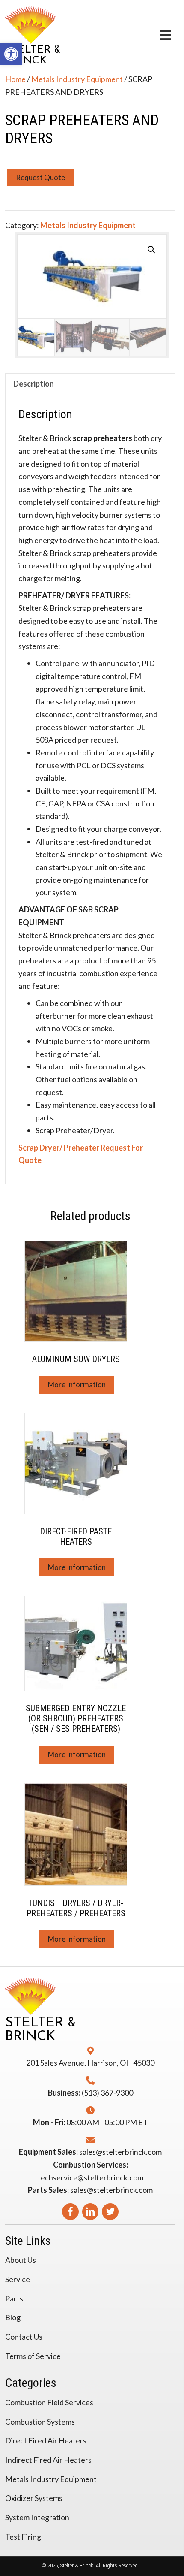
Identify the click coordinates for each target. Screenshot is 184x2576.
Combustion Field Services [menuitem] (49, 2402)
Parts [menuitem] (14, 2298)
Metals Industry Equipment (77, 79)
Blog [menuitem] (13, 2317)
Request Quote (40, 177)
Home (15, 79)
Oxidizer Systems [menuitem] (34, 2498)
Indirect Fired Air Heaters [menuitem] (48, 2460)
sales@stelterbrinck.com (120, 2152)
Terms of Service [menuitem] (33, 2356)
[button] (151, 250)
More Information (77, 1385)
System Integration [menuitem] (37, 2517)
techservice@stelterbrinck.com (91, 2177)
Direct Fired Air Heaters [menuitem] (46, 2440)
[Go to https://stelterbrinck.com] (76, 34)
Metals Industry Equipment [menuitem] (51, 2479)
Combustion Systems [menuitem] (40, 2422)
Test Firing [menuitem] (23, 2537)
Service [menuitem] (18, 2279)
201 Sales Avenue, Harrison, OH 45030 (90, 2063)
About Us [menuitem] (21, 2260)
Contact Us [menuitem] (24, 2337)
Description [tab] (34, 384)
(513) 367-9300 (107, 2093)
